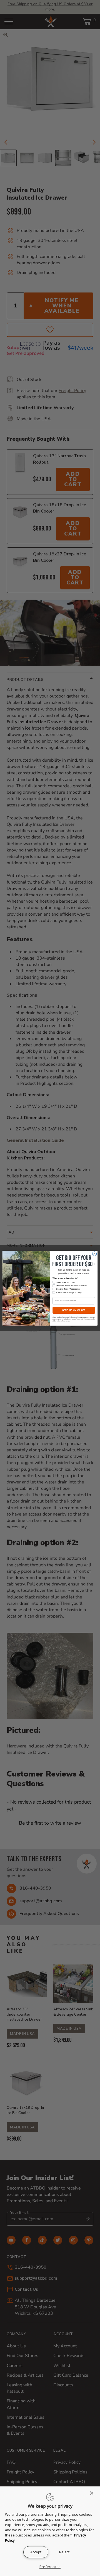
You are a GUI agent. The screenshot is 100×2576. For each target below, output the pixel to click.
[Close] (93, 2493)
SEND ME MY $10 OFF (74, 1310)
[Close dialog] (94, 1254)
